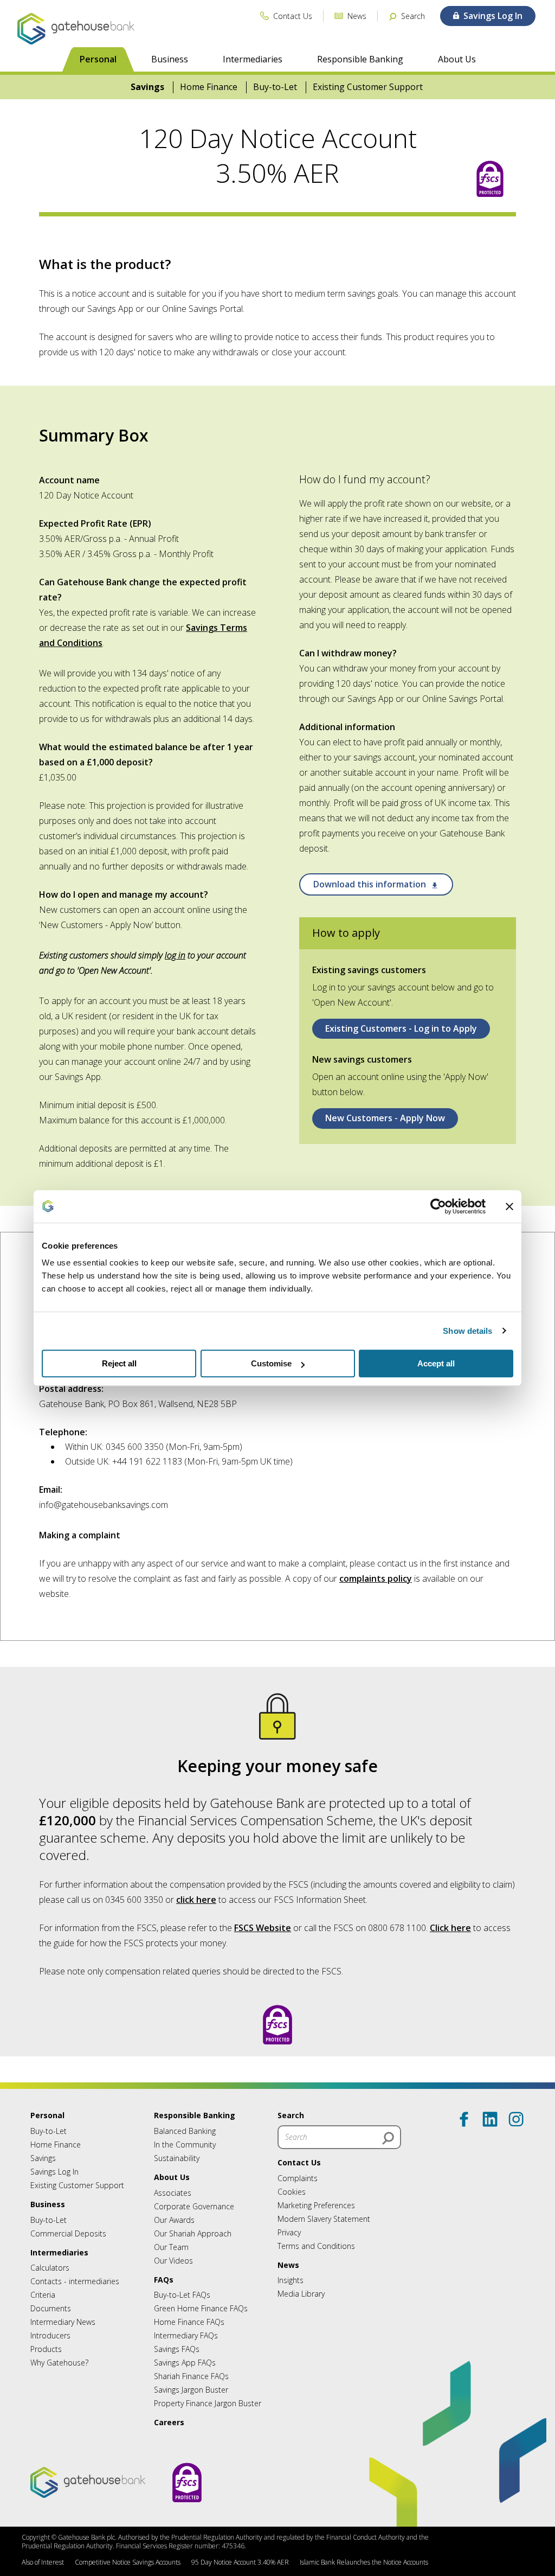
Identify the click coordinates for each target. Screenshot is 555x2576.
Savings (147, 87)
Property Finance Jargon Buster (208, 2403)
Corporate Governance (194, 2206)
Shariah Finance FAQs (191, 2376)
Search (291, 2115)
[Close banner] (509, 1206)
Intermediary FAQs (186, 2335)
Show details (467, 1331)
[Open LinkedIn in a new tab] (490, 2119)
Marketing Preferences (316, 2205)
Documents (51, 2308)
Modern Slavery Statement (324, 2219)
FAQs (164, 2280)
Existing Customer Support (368, 87)
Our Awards (174, 2220)
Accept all (436, 1363)
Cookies (292, 2192)
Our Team (171, 2247)
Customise (271, 1363)
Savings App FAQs (185, 2363)
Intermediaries (253, 59)
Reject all (119, 1363)
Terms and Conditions (316, 2246)
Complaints (298, 2178)
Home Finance (209, 87)
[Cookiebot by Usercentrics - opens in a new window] (438, 1206)
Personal (98, 59)
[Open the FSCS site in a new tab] (490, 180)
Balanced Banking (185, 2131)
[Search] (388, 2138)
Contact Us (299, 2162)
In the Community (185, 2144)
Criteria (43, 2295)
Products (46, 2349)
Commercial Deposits (68, 2233)
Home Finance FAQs (189, 2322)
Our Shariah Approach (193, 2233)
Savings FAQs (177, 2349)
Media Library (301, 2294)
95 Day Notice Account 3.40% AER (240, 2562)
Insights (291, 2280)
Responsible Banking (360, 59)
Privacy (289, 2232)
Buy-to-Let (275, 87)
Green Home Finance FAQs (201, 2308)
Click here (450, 1928)
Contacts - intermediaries (75, 2281)
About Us (457, 59)
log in (175, 955)
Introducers (50, 2335)
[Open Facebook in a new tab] (464, 2119)
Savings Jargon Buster (191, 2390)
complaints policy (376, 1578)
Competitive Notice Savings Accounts (128, 2562)
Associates (173, 2193)
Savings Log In (54, 2172)
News (288, 2265)
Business (170, 59)
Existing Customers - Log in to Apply (401, 1028)
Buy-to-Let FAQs (182, 2295)
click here (196, 1900)
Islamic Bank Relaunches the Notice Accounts (364, 2562)
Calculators (50, 2268)
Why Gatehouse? (59, 2363)
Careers (169, 2422)
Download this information (371, 884)
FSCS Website (263, 1928)
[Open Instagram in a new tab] (516, 2119)
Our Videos (173, 2261)
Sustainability (177, 2158)
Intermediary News (63, 2322)
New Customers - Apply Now (385, 1118)
